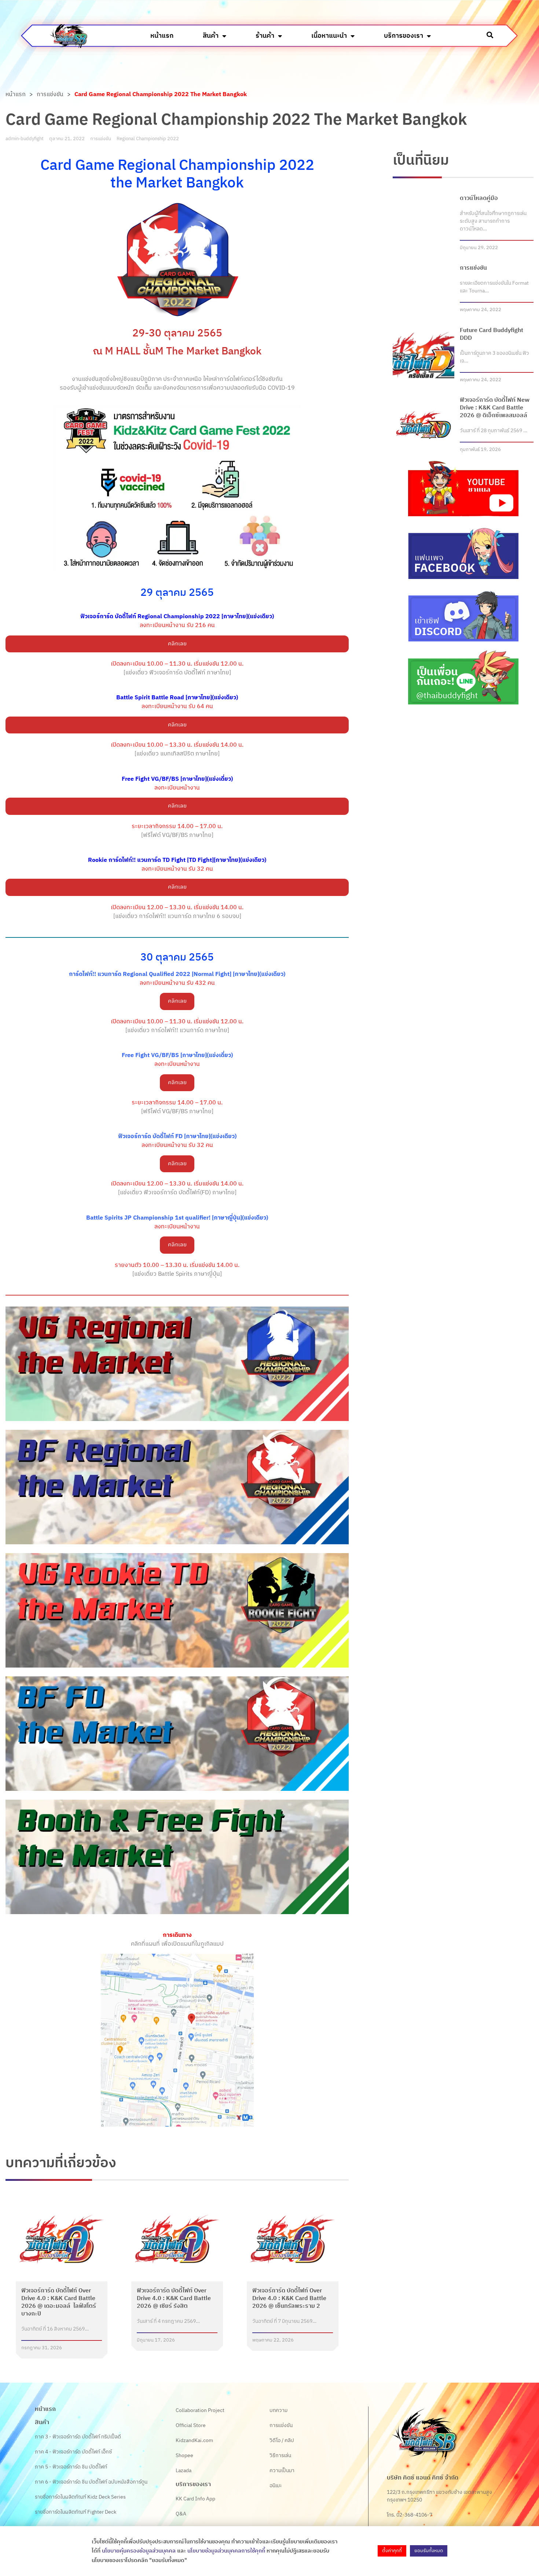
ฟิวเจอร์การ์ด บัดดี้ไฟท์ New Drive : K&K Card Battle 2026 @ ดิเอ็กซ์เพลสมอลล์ (495, 408)
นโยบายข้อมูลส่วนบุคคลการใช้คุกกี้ (226, 2551)
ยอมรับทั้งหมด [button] (429, 2551)
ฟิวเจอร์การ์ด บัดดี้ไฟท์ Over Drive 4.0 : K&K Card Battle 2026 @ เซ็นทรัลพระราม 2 (289, 2298)
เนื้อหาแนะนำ (329, 36)
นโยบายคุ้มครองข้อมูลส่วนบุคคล (139, 2551)
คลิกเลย (177, 644)
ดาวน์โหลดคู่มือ (479, 198)
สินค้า (211, 36)
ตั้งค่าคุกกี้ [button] (392, 2551)
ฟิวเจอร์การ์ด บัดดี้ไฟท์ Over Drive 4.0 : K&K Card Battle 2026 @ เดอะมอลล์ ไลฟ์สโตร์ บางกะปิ (59, 2302)
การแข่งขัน (50, 95)
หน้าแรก (162, 36)
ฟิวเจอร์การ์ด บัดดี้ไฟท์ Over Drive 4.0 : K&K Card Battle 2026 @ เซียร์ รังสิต (174, 2298)
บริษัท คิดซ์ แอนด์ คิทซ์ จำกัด (423, 2478)
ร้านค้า (265, 36)
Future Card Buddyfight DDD (492, 334)
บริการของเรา (404, 36)
